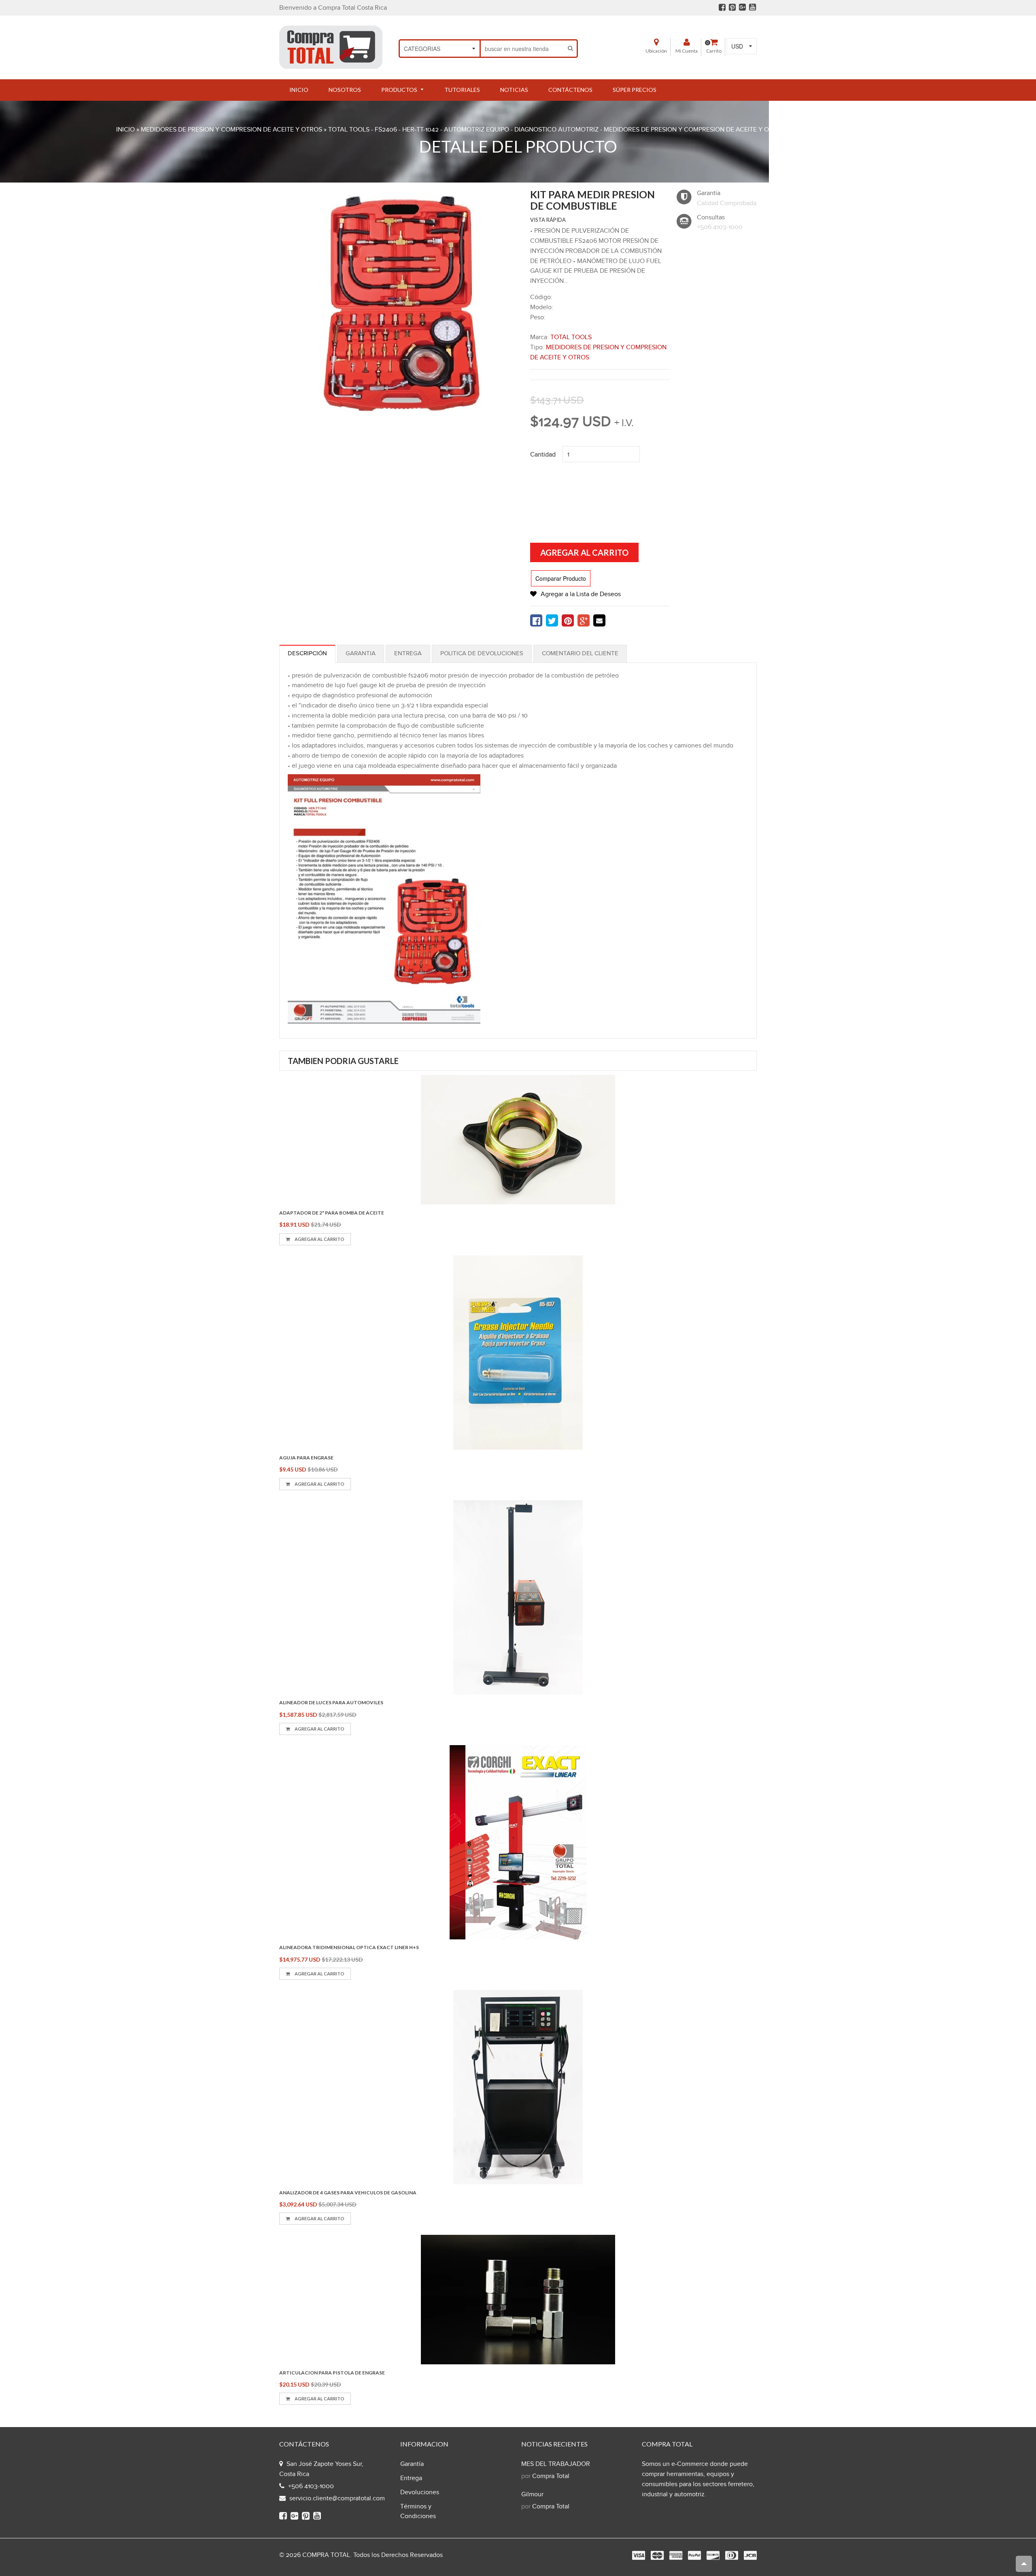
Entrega (408, 653)
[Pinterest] (732, 7)
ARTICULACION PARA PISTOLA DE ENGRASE (332, 2373)
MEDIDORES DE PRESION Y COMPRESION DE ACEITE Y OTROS (231, 130)
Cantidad (543, 455)
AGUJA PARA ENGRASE (306, 1458)
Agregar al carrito (319, 1239)
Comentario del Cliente (580, 653)
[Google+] (742, 7)
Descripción (307, 653)
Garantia (361, 653)
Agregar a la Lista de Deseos (581, 594)
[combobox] (523, 49)
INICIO (125, 130)
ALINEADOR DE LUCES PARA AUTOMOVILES (331, 1702)
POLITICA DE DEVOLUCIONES (482, 653)
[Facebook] (722, 7)
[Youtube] (753, 7)
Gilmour (532, 2494)
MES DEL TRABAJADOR (556, 2464)
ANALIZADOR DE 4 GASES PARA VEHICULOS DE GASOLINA (348, 2193)
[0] (536, 620)
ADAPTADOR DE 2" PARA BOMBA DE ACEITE (332, 1213)
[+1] (584, 620)
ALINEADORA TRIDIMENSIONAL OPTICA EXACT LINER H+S (349, 1947)
